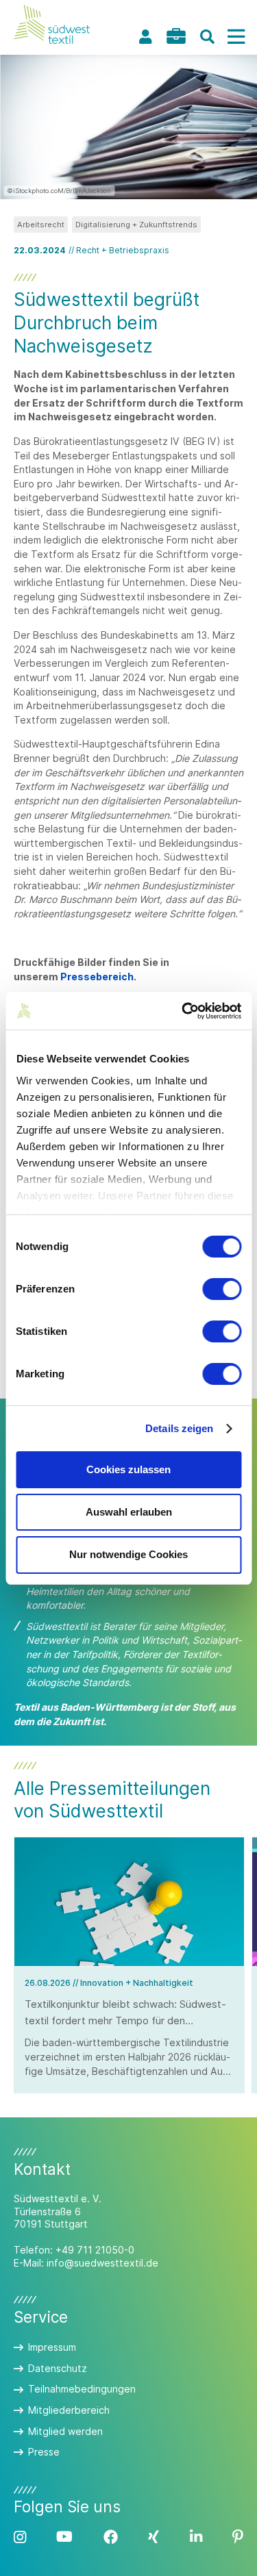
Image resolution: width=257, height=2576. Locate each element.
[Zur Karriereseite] (176, 36)
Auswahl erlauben (129, 1512)
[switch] (222, 1289)
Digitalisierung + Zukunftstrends (136, 225)
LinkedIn (196, 2537)
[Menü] (236, 37)
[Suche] (207, 37)
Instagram (20, 2537)
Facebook (111, 2537)
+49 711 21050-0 (95, 2250)
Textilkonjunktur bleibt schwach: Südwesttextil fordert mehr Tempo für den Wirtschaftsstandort (125, 2021)
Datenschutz (58, 2368)
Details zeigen (179, 1428)
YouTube (64, 2537)
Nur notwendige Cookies (128, 1554)
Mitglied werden (65, 2431)
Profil (145, 37)
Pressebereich (97, 977)
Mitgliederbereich (69, 2410)
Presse (44, 2452)
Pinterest (238, 2537)
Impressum (52, 2347)
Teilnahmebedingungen (82, 2389)
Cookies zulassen (128, 1469)
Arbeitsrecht (41, 225)
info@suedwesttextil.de (102, 2263)
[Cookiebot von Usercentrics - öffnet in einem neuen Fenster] (183, 1011)
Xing (154, 2537)
